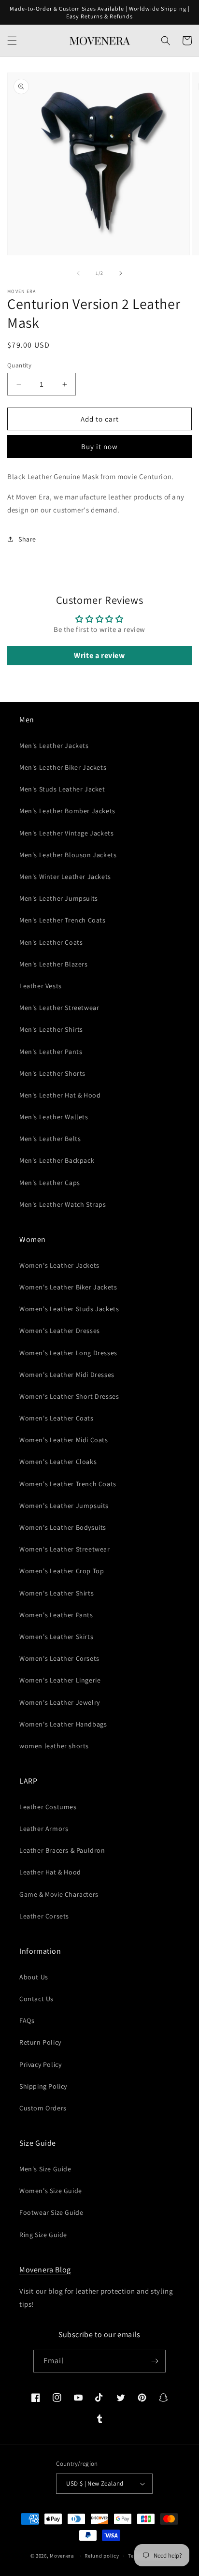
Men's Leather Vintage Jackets (66, 833)
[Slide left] (78, 273)
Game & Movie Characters (59, 1894)
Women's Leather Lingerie (60, 1680)
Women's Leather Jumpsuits (64, 1506)
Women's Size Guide (51, 2191)
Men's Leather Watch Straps (63, 1204)
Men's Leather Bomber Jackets (67, 811)
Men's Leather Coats (51, 942)
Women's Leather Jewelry (60, 1702)
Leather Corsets (44, 1916)
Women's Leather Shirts (57, 1593)
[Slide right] (121, 273)
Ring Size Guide (43, 2235)
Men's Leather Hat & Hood (60, 1095)
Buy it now (99, 446)
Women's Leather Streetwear (65, 1549)
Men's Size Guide (45, 2169)
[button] (12, 41)
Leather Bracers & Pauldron (62, 1850)
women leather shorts (54, 1746)
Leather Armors (44, 1829)
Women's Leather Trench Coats (68, 1484)
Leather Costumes (48, 1807)
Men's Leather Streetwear (59, 1008)
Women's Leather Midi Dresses (67, 1375)
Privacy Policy (40, 2064)
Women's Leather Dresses (60, 1331)
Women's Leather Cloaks (58, 1462)
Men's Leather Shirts (51, 1029)
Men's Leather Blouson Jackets (68, 855)
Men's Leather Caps (50, 1183)
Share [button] (27, 539)
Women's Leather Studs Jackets (69, 1309)
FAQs (27, 2020)
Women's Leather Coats (57, 1418)
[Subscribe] (155, 2361)
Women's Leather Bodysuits (63, 1527)
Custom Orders (43, 2108)
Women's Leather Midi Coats (64, 1440)
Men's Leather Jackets (54, 746)
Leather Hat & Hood (50, 1872)
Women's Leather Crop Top (62, 1571)
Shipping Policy (43, 2086)
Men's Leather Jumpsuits (59, 898)
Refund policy (102, 2556)
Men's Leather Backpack (57, 1160)
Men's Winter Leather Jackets (65, 877)
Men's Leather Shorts (52, 1073)
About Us (34, 1977)
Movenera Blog (45, 2270)
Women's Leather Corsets (59, 1658)
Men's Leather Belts (50, 1139)
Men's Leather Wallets (54, 1117)
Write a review (99, 655)
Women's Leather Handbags (63, 1724)
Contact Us (36, 1999)
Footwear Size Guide (51, 2212)
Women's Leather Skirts (56, 1637)
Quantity (19, 365)
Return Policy (40, 2042)
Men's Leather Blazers (54, 964)
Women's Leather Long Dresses (68, 1353)
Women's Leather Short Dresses (69, 1396)
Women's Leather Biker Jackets (68, 1287)
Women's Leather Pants (56, 1615)
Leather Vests (41, 986)
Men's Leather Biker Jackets (63, 767)
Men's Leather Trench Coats (63, 920)
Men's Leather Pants (51, 1052)
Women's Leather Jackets (59, 1265)
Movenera (62, 2556)
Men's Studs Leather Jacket (62, 789)
